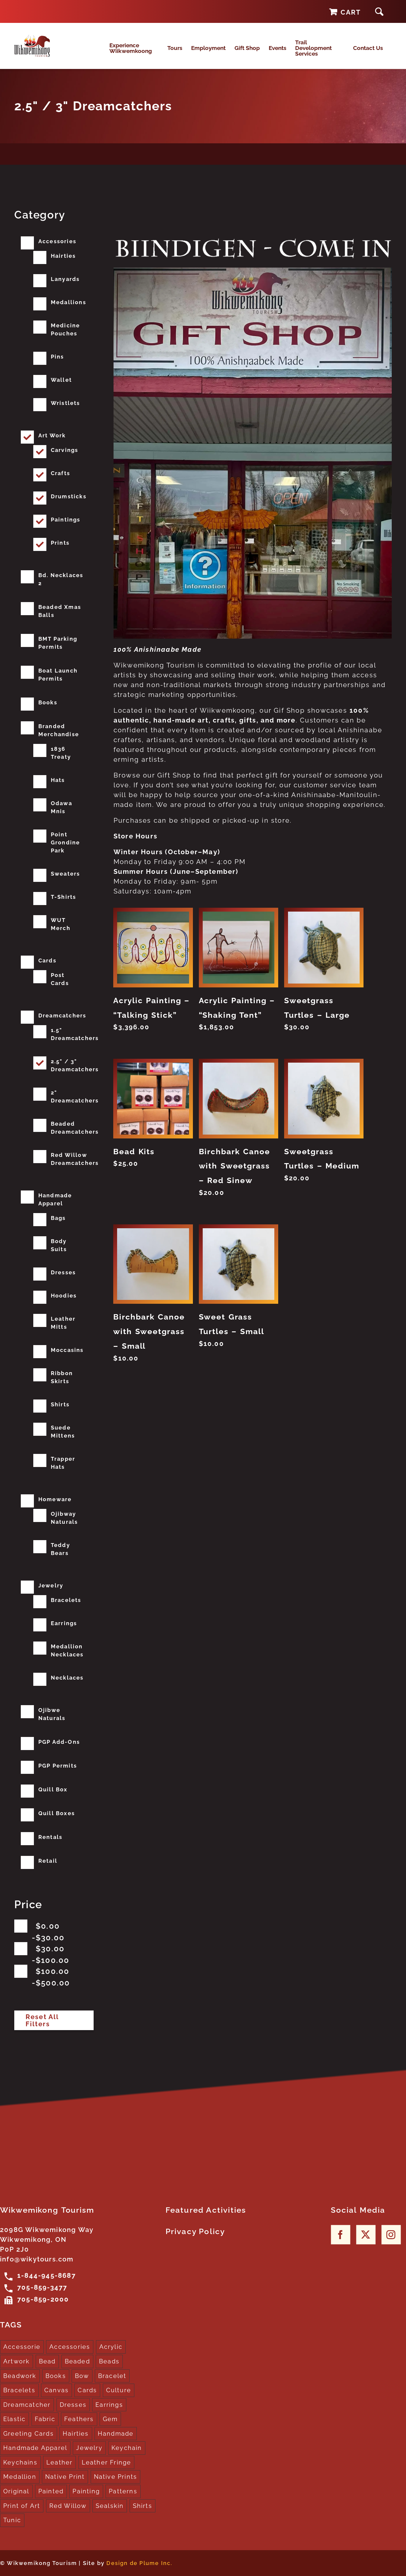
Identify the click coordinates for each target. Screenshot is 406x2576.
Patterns (123, 2491)
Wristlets (66, 403)
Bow (82, 2376)
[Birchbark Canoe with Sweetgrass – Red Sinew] (239, 1098)
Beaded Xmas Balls (60, 611)
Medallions (69, 302)
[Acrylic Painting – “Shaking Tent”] (239, 947)
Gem (110, 2419)
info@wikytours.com (37, 2259)
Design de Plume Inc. (139, 2563)
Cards (47, 960)
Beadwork (20, 2376)
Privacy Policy (195, 2231)
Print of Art (22, 2506)
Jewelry (51, 1585)
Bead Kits (134, 1152)
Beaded (77, 2361)
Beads (109, 2361)
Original (16, 2491)
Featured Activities (206, 2210)
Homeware (55, 1499)
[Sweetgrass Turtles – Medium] (324, 1098)
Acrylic (111, 2347)
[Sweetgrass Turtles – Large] (324, 947)
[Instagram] (391, 2235)
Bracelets (66, 1600)
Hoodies (64, 1296)
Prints (60, 543)
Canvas (56, 2390)
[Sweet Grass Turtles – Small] (239, 1264)
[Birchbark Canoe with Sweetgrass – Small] (153, 1264)
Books (48, 702)
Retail (48, 1861)
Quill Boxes (57, 1813)
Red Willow (68, 2506)
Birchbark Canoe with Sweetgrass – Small (149, 1331)
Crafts (60, 473)
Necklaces (67, 1678)
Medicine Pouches (66, 329)
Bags (58, 1218)
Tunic (12, 2520)
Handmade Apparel (55, 1199)
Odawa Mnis (62, 807)
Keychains (20, 2462)
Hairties (63, 256)
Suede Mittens (63, 1432)
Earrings (64, 1623)
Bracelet (112, 2376)
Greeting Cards (29, 2434)
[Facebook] (340, 2235)
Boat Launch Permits (58, 675)
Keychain (127, 2448)
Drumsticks (69, 496)
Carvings (65, 450)
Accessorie (22, 2347)
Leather (59, 2462)
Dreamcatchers (62, 1016)
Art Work (52, 435)
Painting (86, 2491)
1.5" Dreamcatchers (75, 1034)
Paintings (66, 520)
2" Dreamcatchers (75, 1097)
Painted (51, 2491)
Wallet (61, 380)
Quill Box (53, 1789)
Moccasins (67, 1350)
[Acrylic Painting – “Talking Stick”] (153, 947)
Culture (119, 2390)
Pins (58, 357)
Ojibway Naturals (64, 1518)
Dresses (63, 1272)
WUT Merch (61, 924)
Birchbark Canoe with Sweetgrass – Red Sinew (235, 1166)
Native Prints (116, 2477)
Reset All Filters (42, 2020)
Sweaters (66, 874)
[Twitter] (366, 2235)
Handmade (116, 2434)
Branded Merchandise (59, 730)
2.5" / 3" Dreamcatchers (75, 1065)
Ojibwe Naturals (52, 1714)
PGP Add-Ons (59, 1742)
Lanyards (65, 279)
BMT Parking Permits (58, 643)
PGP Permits (58, 1766)
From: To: (50, 1932)
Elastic (14, 2419)
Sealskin (110, 2506)
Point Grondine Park (66, 842)
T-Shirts (64, 897)
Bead (47, 2361)
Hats (58, 780)
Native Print (65, 2477)
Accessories (57, 241)
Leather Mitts (63, 1323)
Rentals (50, 1837)
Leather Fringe (107, 2462)
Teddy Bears (60, 1549)
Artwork (16, 2361)
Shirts (60, 1404)
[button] (379, 11)
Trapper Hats (63, 1463)
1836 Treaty (61, 753)
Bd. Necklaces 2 (61, 579)
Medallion (20, 2477)
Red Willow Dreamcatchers (75, 1159)
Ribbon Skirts (62, 1377)
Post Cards (60, 979)
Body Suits (59, 1245)
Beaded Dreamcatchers (75, 1128)
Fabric (45, 2419)
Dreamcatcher (27, 2405)
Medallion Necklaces (67, 1650)
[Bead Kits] (153, 1098)
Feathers (79, 2419)
